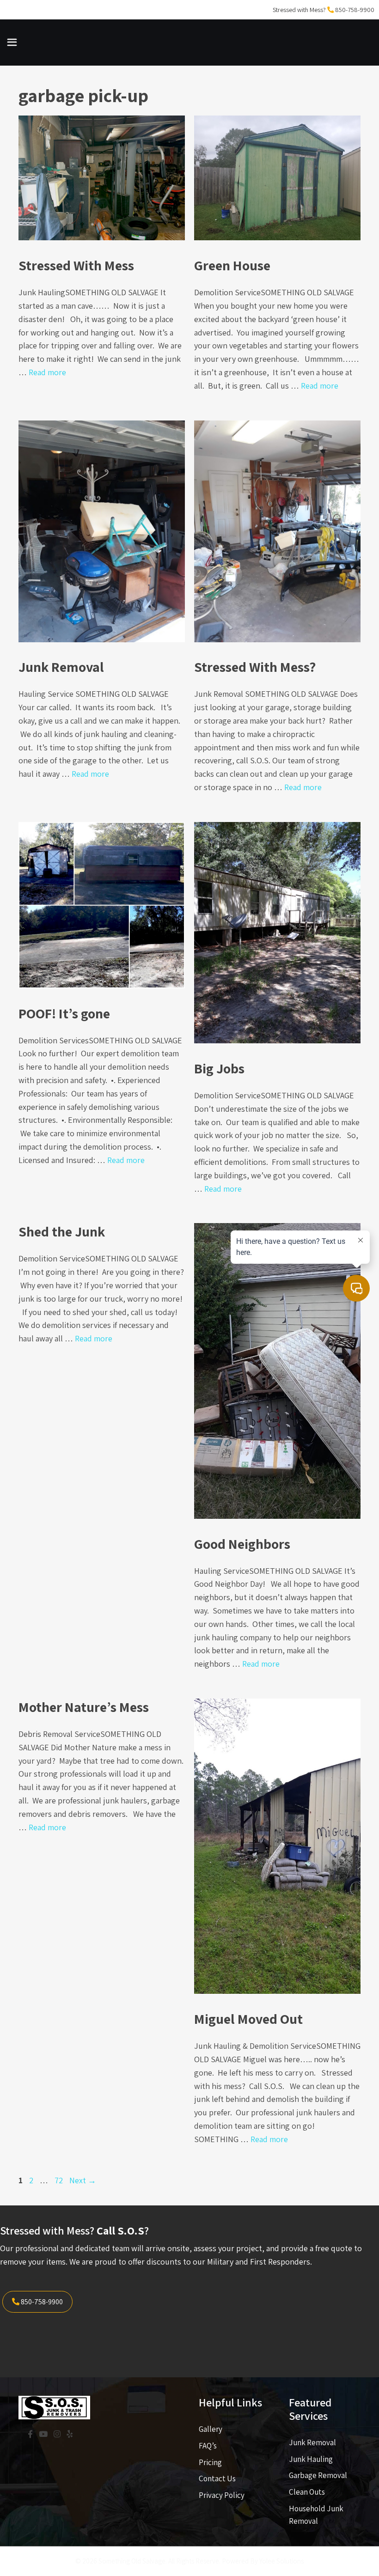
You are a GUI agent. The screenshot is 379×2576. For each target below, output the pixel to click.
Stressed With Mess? (255, 667)
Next (83, 2180)
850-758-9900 (355, 10)
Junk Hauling (311, 2459)
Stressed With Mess (76, 265)
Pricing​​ (210, 2462)
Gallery (211, 2429)
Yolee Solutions (281, 2561)
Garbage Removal (318, 2475)
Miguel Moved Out (248, 2019)
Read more (47, 372)
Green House (232, 265)
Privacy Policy (222, 2495)
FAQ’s (208, 2446)
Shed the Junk (62, 1231)
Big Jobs (219, 1068)
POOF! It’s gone (64, 1013)
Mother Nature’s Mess (84, 1707)
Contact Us (217, 2479)
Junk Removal (61, 667)
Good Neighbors (242, 1544)
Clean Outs (307, 2492)
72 (60, 2180)
